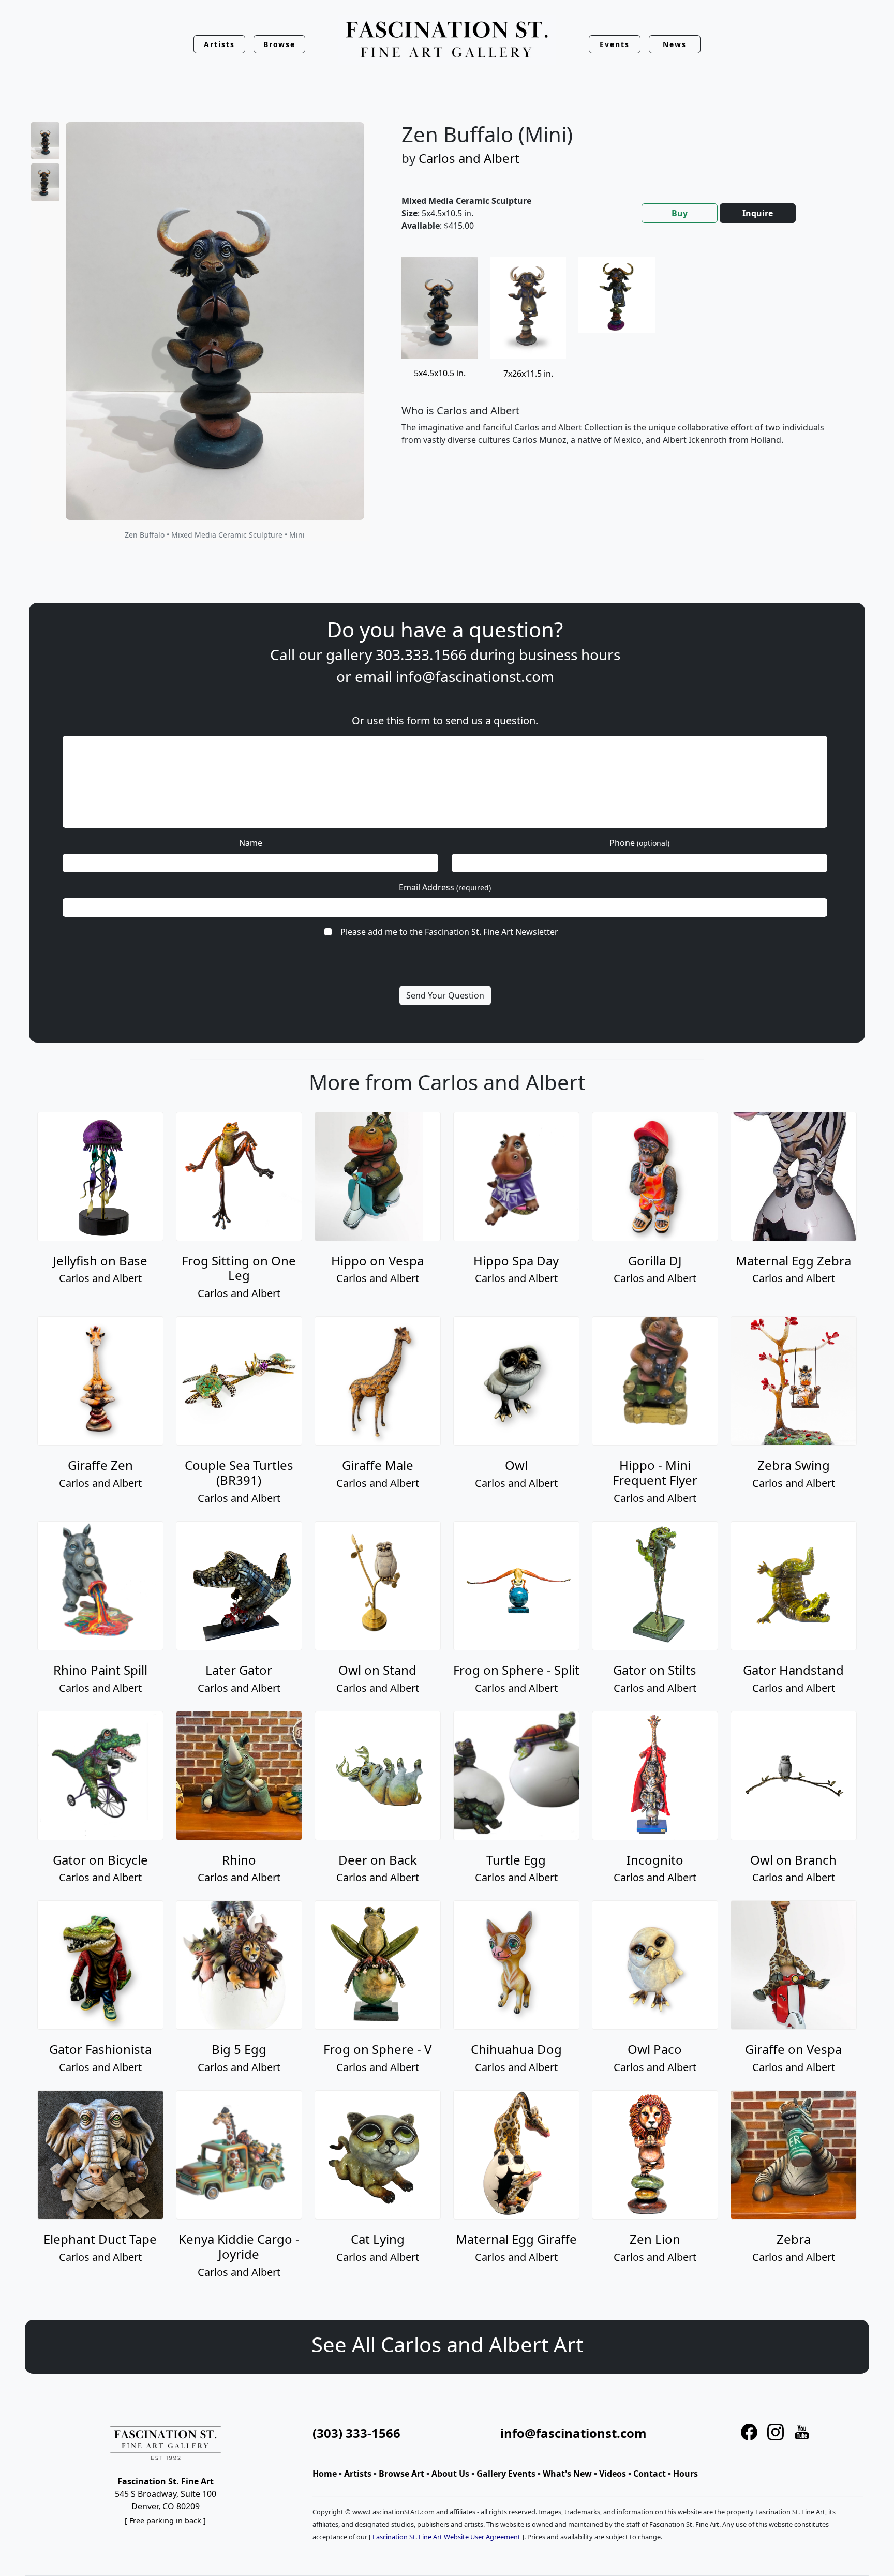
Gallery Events (506, 2474)
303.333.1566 (421, 654)
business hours (570, 654)
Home (325, 2474)
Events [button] (615, 44)
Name (251, 843)
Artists (358, 2474)
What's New (567, 2474)
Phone (639, 843)
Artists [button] (219, 44)
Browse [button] (280, 44)
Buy (680, 213)
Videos (613, 2474)
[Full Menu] (447, 40)
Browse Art (401, 2474)
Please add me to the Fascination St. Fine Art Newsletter (449, 932)
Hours (686, 2474)
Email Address (445, 887)
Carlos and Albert (469, 158)
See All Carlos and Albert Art (447, 2344)
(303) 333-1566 (356, 2433)
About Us (450, 2474)
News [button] (675, 44)
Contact (650, 2474)
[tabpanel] (623, 359)
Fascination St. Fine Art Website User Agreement (446, 2537)
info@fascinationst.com (475, 676)
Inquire (758, 213)
